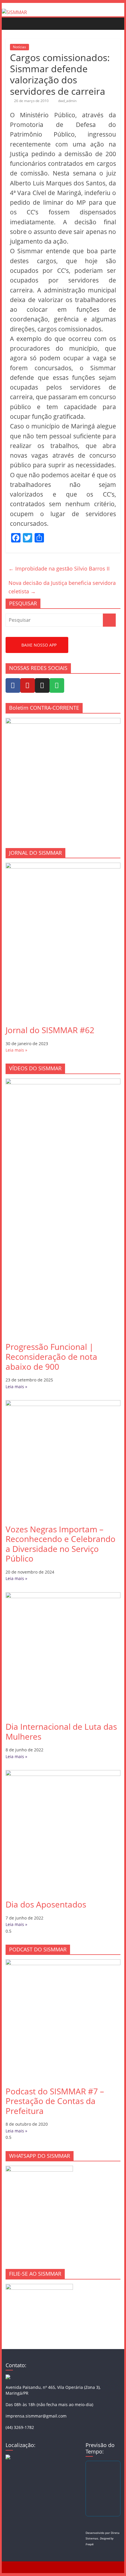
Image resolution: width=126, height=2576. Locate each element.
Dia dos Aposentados (46, 1904)
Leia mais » (16, 1050)
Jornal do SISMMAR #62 (50, 1030)
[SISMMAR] (14, 12)
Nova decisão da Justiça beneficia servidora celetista (62, 587)
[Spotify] (57, 685)
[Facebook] (13, 685)
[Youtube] (28, 685)
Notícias (19, 47)
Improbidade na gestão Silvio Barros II (59, 568)
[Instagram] (42, 685)
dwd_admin (67, 101)
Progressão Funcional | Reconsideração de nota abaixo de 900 (51, 1356)
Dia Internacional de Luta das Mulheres (61, 1731)
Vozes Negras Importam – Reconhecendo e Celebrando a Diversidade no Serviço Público (61, 1544)
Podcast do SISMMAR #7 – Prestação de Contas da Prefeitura (55, 2101)
